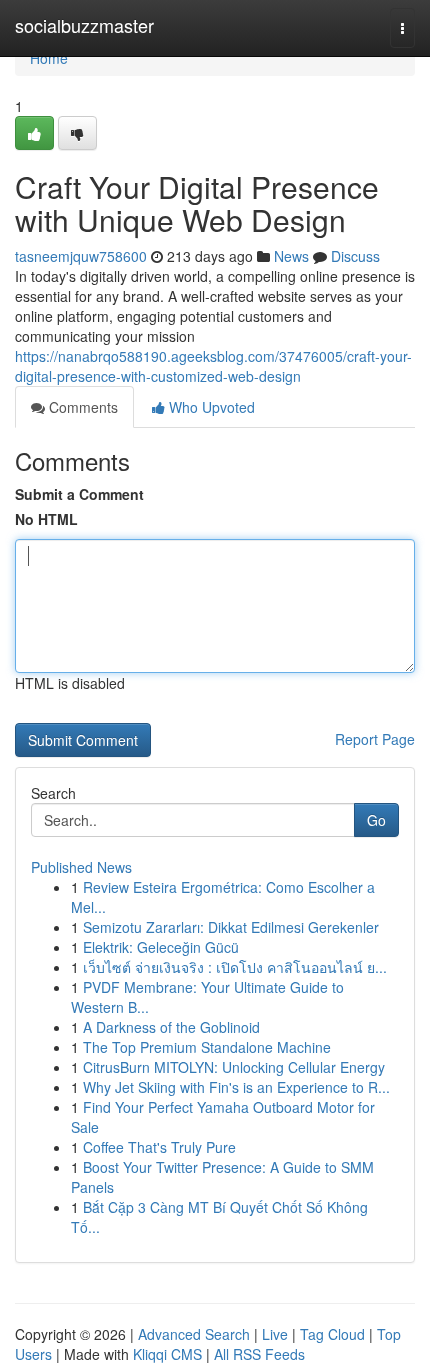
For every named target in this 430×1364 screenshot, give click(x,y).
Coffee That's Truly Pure (159, 1147)
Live (275, 1334)
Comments (81, 407)
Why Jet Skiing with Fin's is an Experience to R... (236, 1087)
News (291, 256)
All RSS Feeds (259, 1354)
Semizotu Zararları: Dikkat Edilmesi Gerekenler (231, 927)
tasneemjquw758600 (81, 256)
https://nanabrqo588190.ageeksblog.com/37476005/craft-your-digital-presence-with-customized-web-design (213, 366)
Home (49, 58)
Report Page (375, 739)
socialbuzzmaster (84, 25)
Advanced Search (194, 1334)
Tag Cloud (332, 1334)
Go (376, 820)
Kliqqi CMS (167, 1354)
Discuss (355, 256)
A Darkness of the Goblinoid (171, 1027)
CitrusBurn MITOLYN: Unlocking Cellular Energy (234, 1067)
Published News (81, 867)
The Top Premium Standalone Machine (207, 1047)
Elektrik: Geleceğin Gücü (161, 947)
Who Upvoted (210, 407)
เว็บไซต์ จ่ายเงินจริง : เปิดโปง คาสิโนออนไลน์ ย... (235, 967)
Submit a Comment (79, 494)
